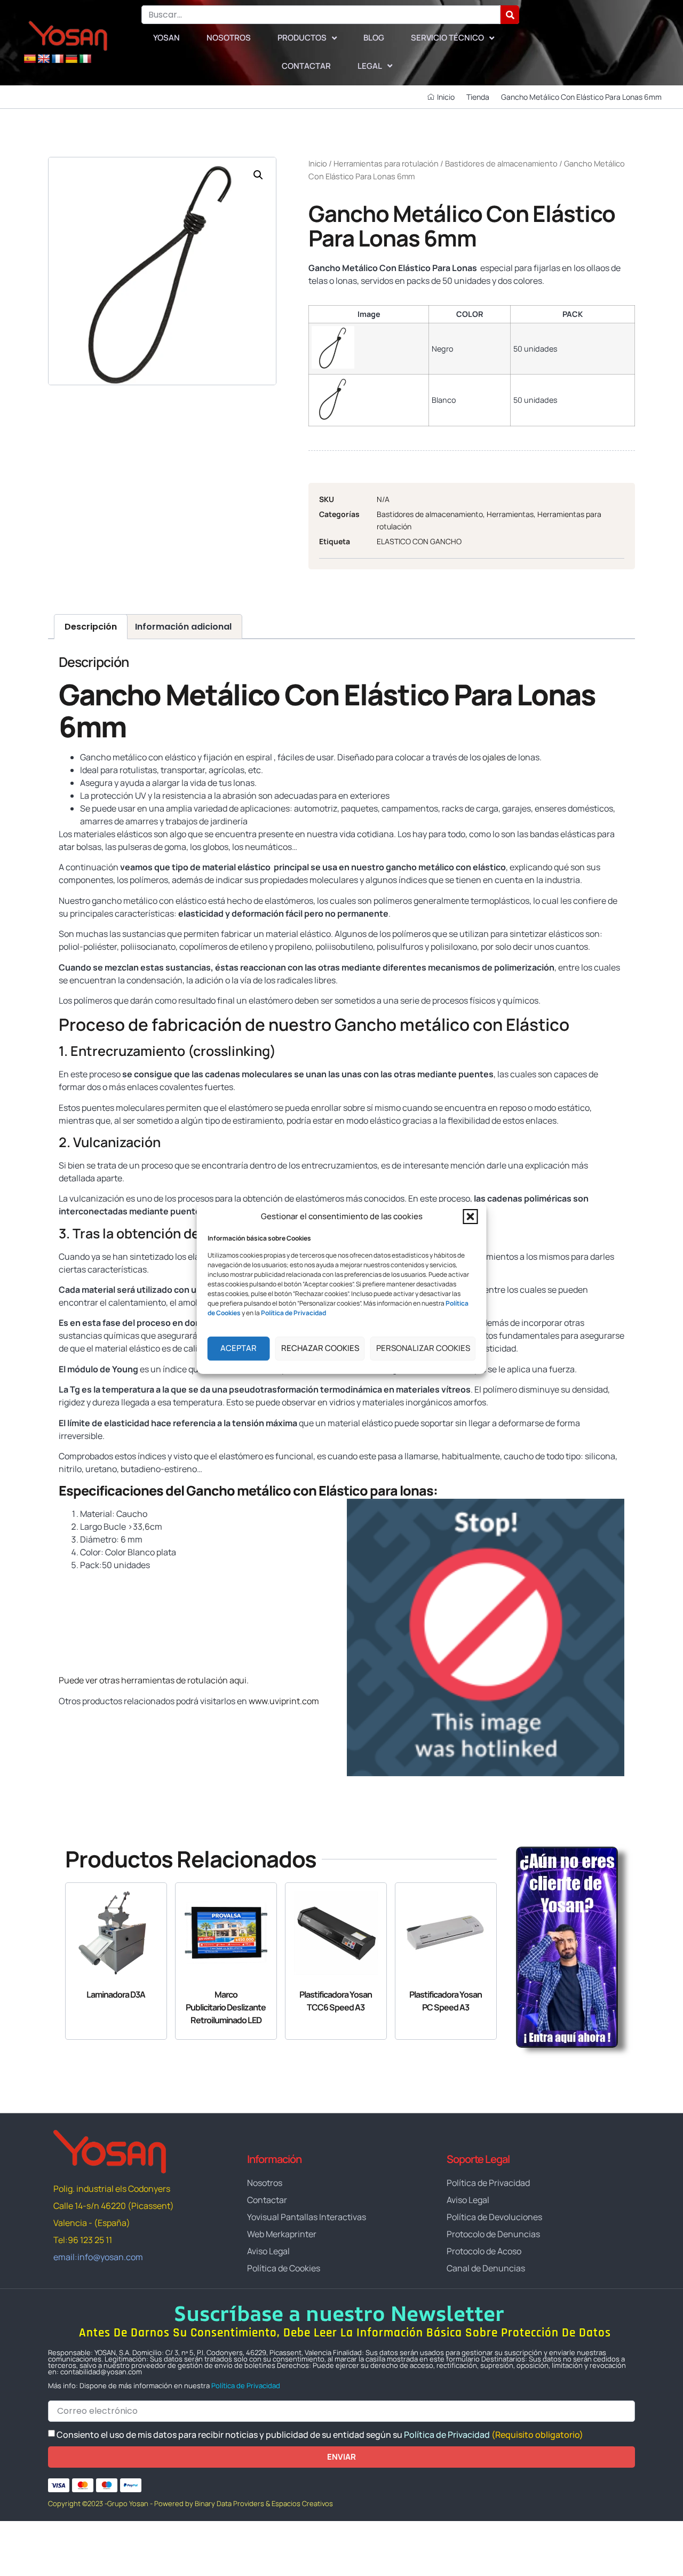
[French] (58, 59)
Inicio (318, 163)
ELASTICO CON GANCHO (419, 541)
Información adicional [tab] (183, 627)
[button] (471, 1217)
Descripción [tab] (91, 627)
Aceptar (239, 1348)
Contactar (306, 66)
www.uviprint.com (284, 1701)
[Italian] (85, 59)
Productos (302, 38)
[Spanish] (30, 59)
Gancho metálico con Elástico (452, 1024)
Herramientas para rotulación (386, 163)
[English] (44, 59)
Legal (370, 66)
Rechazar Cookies (320, 1348)
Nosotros (229, 38)
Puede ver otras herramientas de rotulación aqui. (154, 1680)
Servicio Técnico (447, 38)
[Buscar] (510, 15)
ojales (494, 757)
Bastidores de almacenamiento (501, 163)
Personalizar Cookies (423, 1348)
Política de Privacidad (246, 2386)
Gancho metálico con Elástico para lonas (310, 1490)
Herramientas (510, 514)
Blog (374, 38)
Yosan (166, 38)
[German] (72, 59)
